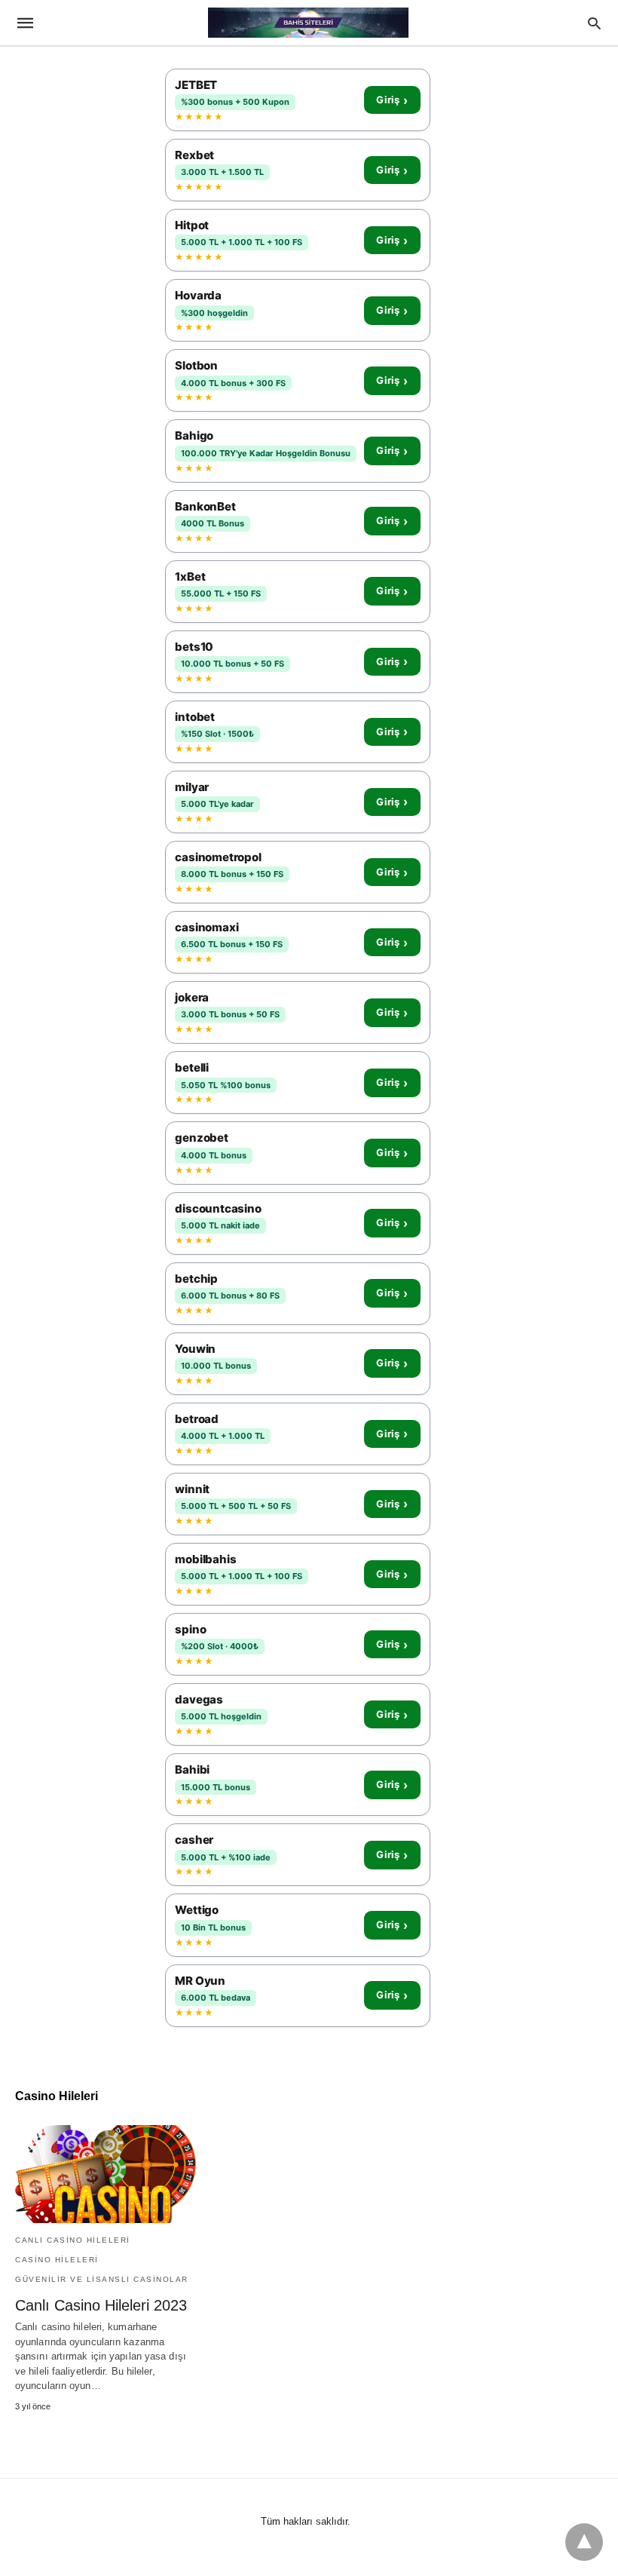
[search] (594, 23)
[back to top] (584, 2542)
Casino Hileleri (57, 2260)
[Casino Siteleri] (308, 23)
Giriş (392, 100)
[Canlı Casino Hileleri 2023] (106, 2174)
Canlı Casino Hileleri (73, 2240)
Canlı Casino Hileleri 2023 (101, 2305)
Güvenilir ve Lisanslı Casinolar (102, 2279)
